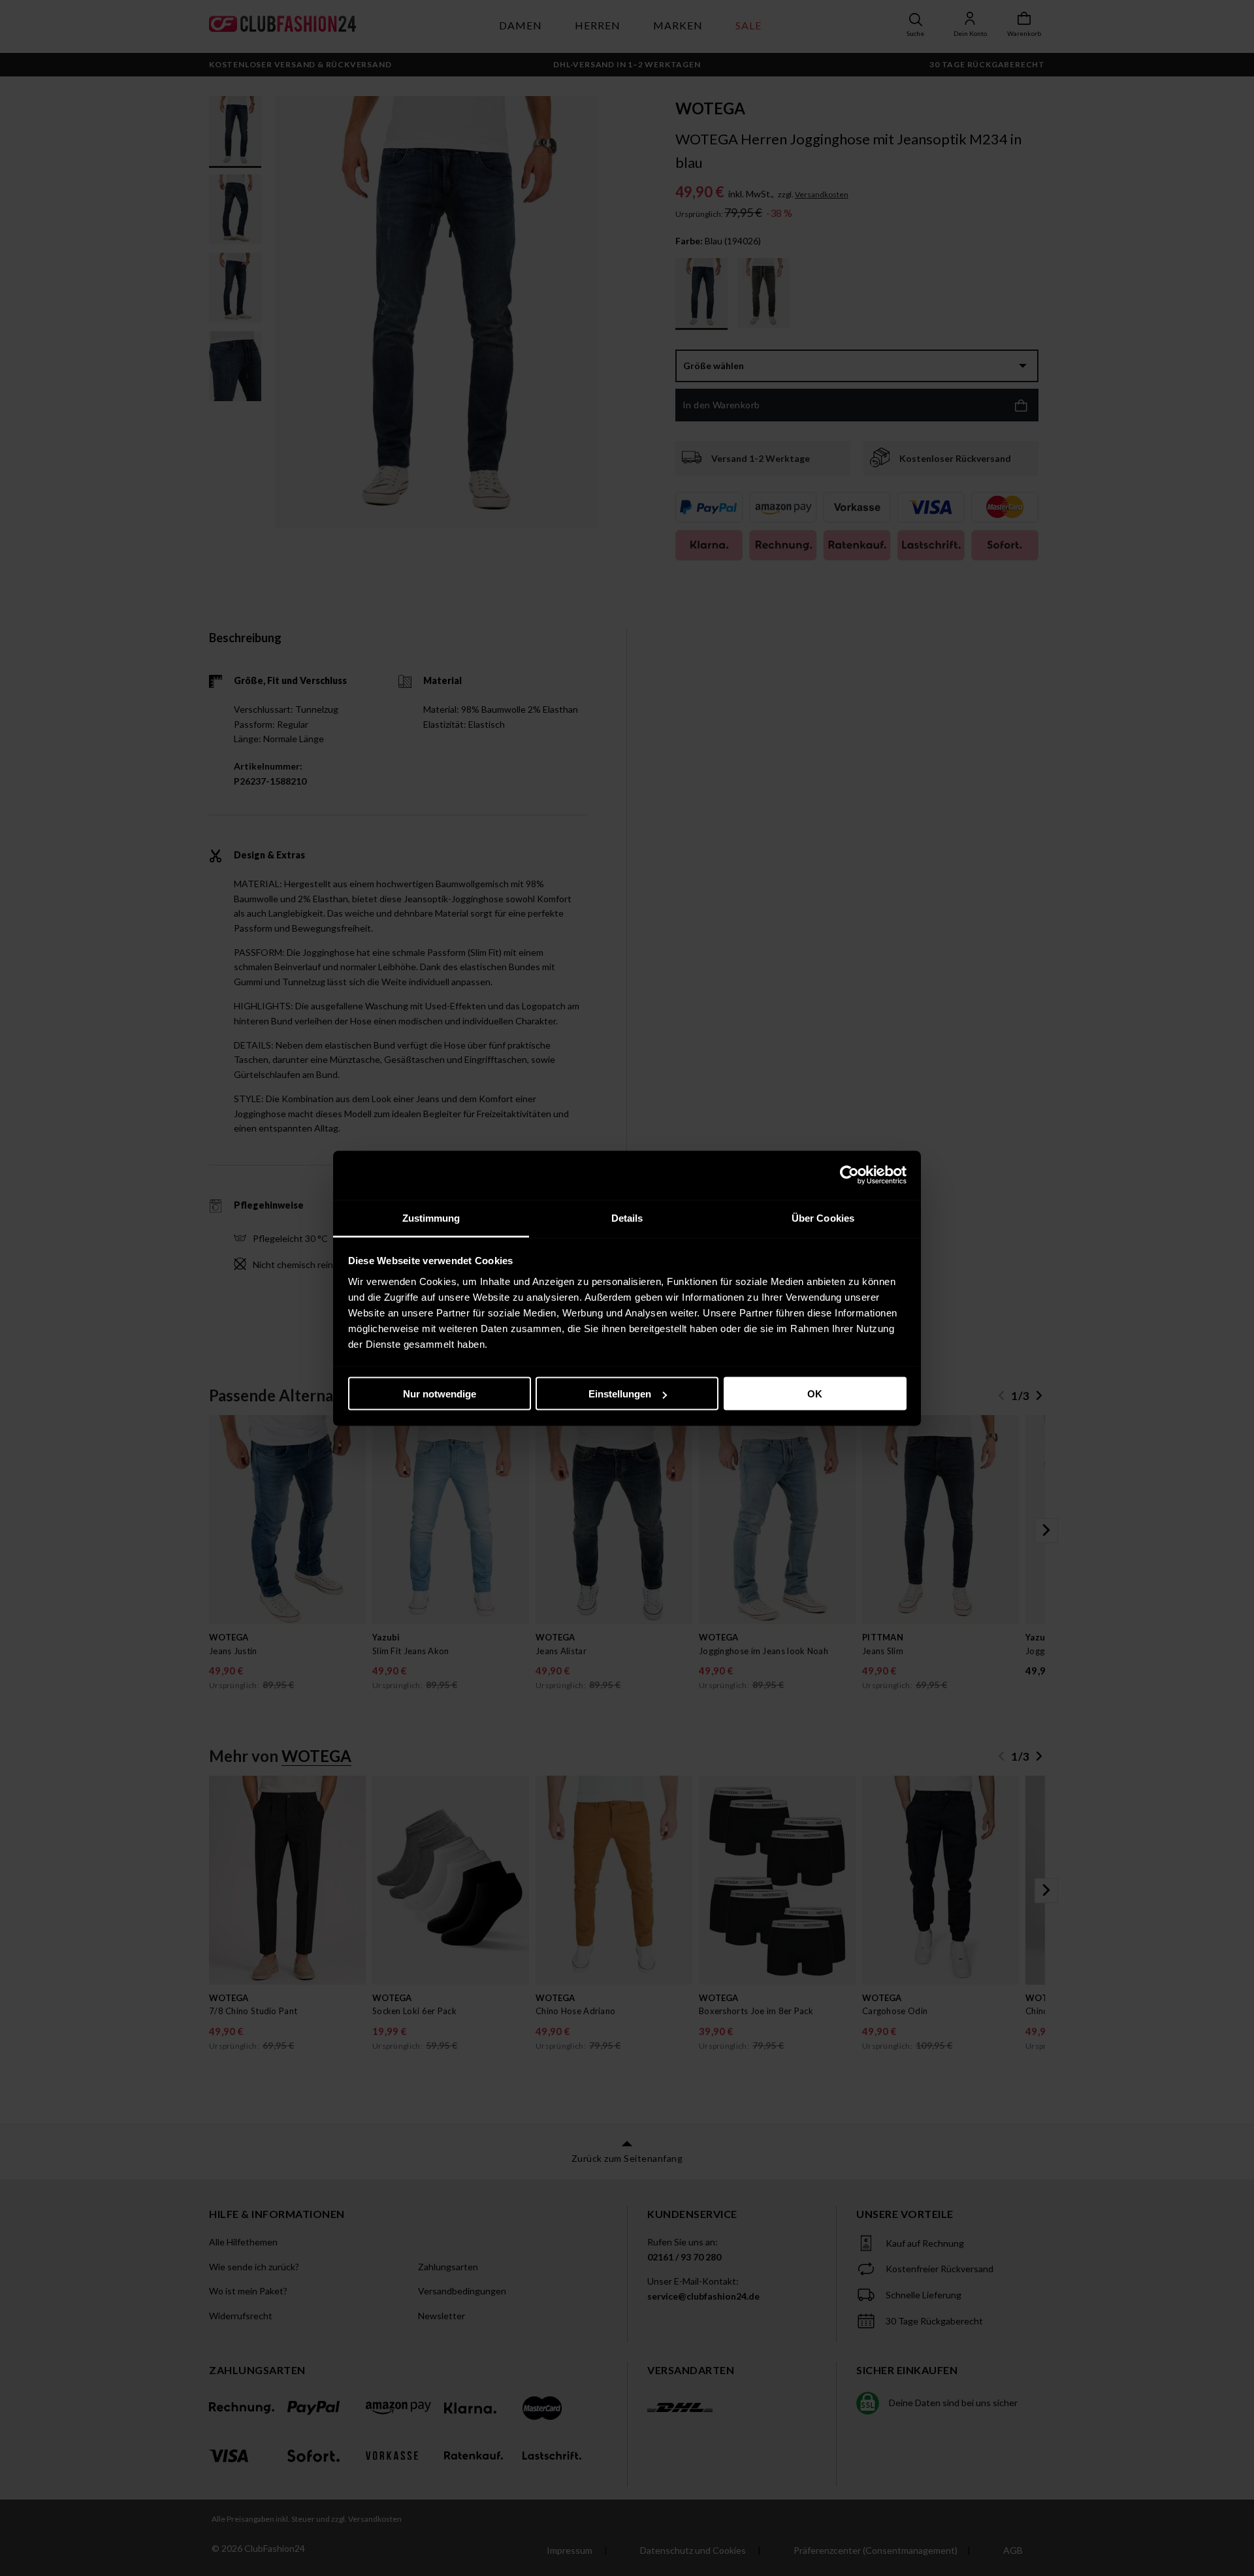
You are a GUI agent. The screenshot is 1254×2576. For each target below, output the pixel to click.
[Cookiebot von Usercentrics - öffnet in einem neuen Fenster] (849, 1175)
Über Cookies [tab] (823, 1217)
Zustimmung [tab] (431, 1217)
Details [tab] (627, 1217)
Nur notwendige (440, 1394)
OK (815, 1394)
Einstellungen (620, 1394)
